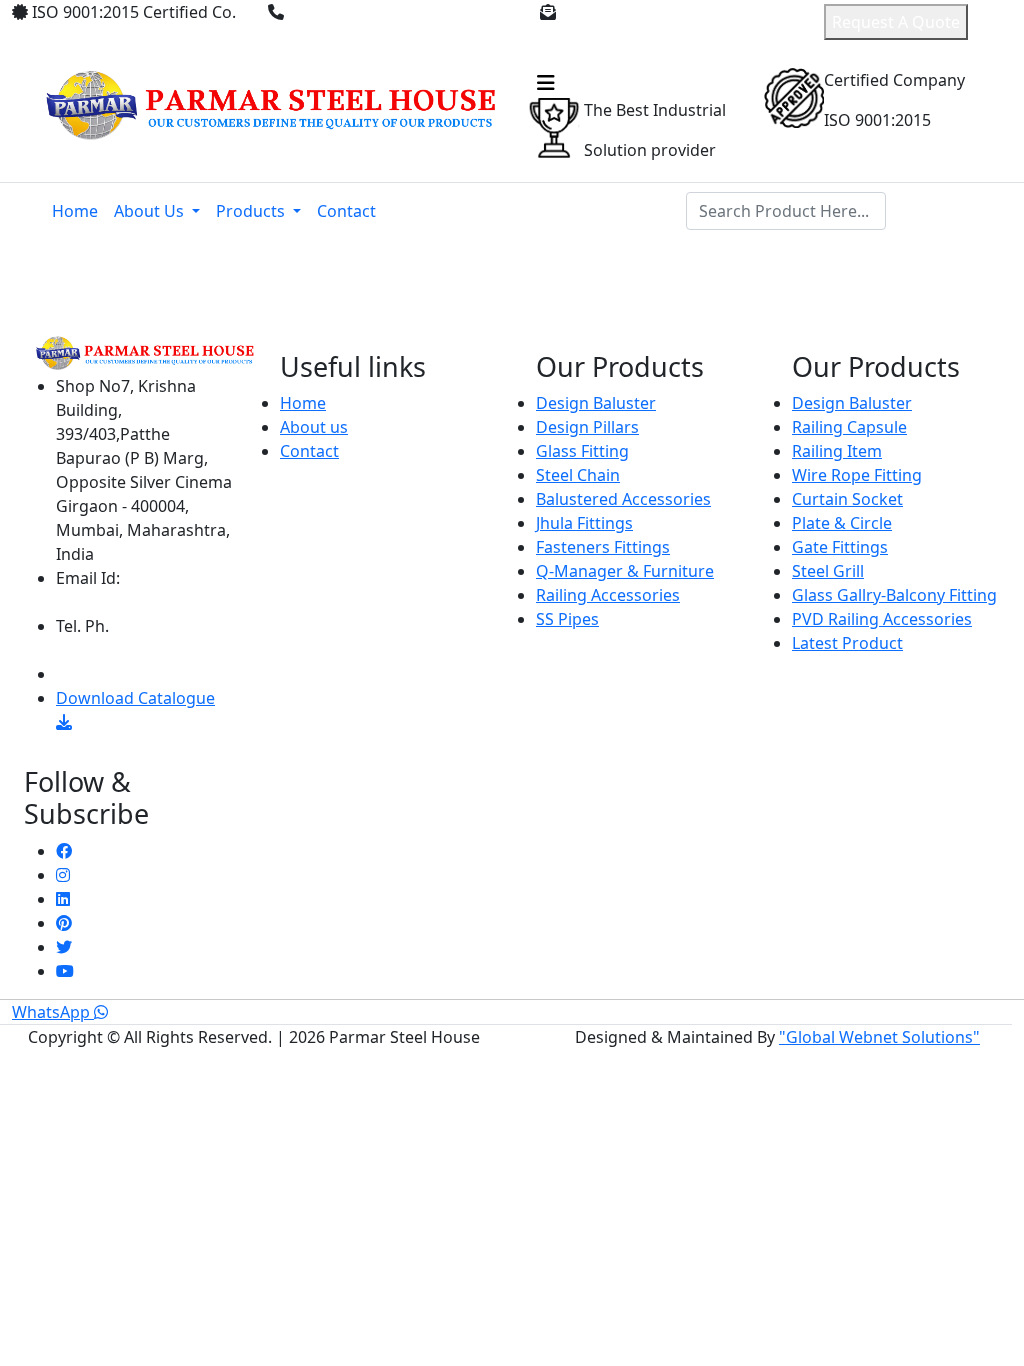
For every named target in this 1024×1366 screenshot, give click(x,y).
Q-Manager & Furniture (625, 571)
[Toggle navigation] (546, 83)
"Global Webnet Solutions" (879, 1037)
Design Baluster (596, 403)
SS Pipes (567, 619)
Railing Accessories (608, 595)
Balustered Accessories (623, 499)
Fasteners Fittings (603, 547)
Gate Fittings (840, 547)
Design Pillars (587, 427)
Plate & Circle (842, 523)
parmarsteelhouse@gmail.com (640, 36)
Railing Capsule (849, 427)
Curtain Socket (847, 499)
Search (933, 211)
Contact (346, 211)
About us (314, 427)
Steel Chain (578, 475)
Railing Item (837, 451)
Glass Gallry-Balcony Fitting (894, 595)
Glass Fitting (582, 451)
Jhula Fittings (584, 523)
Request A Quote (896, 22)
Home (75, 211)
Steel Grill (828, 571)
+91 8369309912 (352, 12)
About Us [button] (151, 211)
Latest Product (847, 643)
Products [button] (252, 211)
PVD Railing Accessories (882, 619)
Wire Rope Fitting (857, 475)
